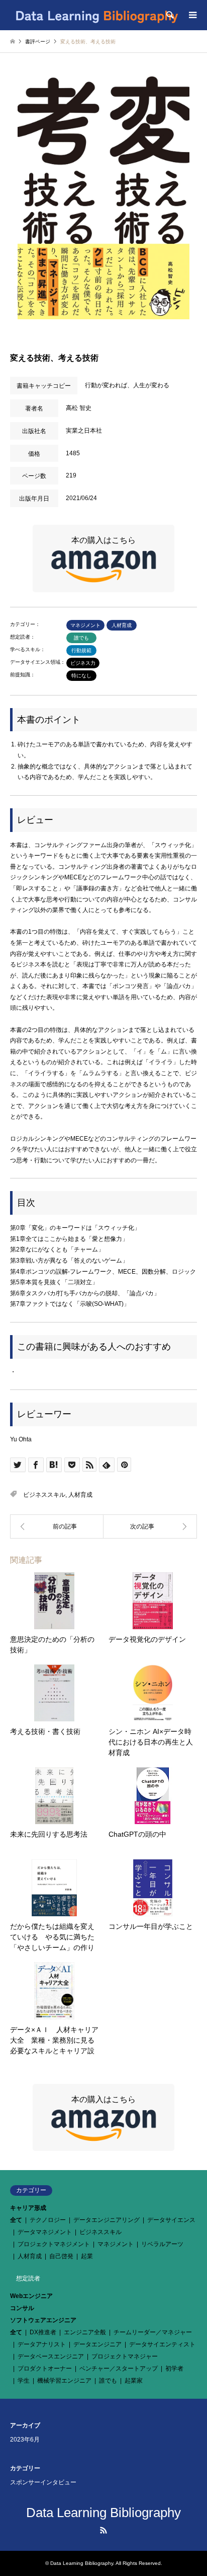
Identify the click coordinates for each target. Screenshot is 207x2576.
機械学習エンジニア (64, 2381)
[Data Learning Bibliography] (96, 15)
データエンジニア (97, 2344)
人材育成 (122, 625)
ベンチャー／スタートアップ (119, 2369)
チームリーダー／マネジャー (153, 2332)
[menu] (192, 15)
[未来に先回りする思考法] (57, 1526)
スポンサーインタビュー (43, 2482)
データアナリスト (42, 2344)
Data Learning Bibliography (103, 2513)
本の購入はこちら (103, 540)
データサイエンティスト (162, 2344)
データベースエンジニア (51, 2356)
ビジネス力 (83, 663)
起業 (87, 2256)
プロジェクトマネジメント (54, 2244)
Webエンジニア (31, 2296)
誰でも (81, 638)
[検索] (169, 15)
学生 (24, 2381)
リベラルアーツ (162, 2244)
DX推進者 (43, 2332)
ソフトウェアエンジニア (43, 2320)
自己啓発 (61, 2256)
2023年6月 (25, 2440)
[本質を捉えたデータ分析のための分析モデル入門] (150, 1526)
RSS (103, 2530)
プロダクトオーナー (45, 2369)
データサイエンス (171, 2220)
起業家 (134, 2381)
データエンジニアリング (107, 2220)
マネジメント (85, 625)
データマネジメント (45, 2232)
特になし (81, 676)
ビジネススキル (44, 1495)
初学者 (174, 2369)
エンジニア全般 (85, 2332)
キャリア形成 (28, 2208)
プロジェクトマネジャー (125, 2356)
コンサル (22, 2308)
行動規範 (81, 650)
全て (16, 2220)
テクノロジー (48, 2220)
